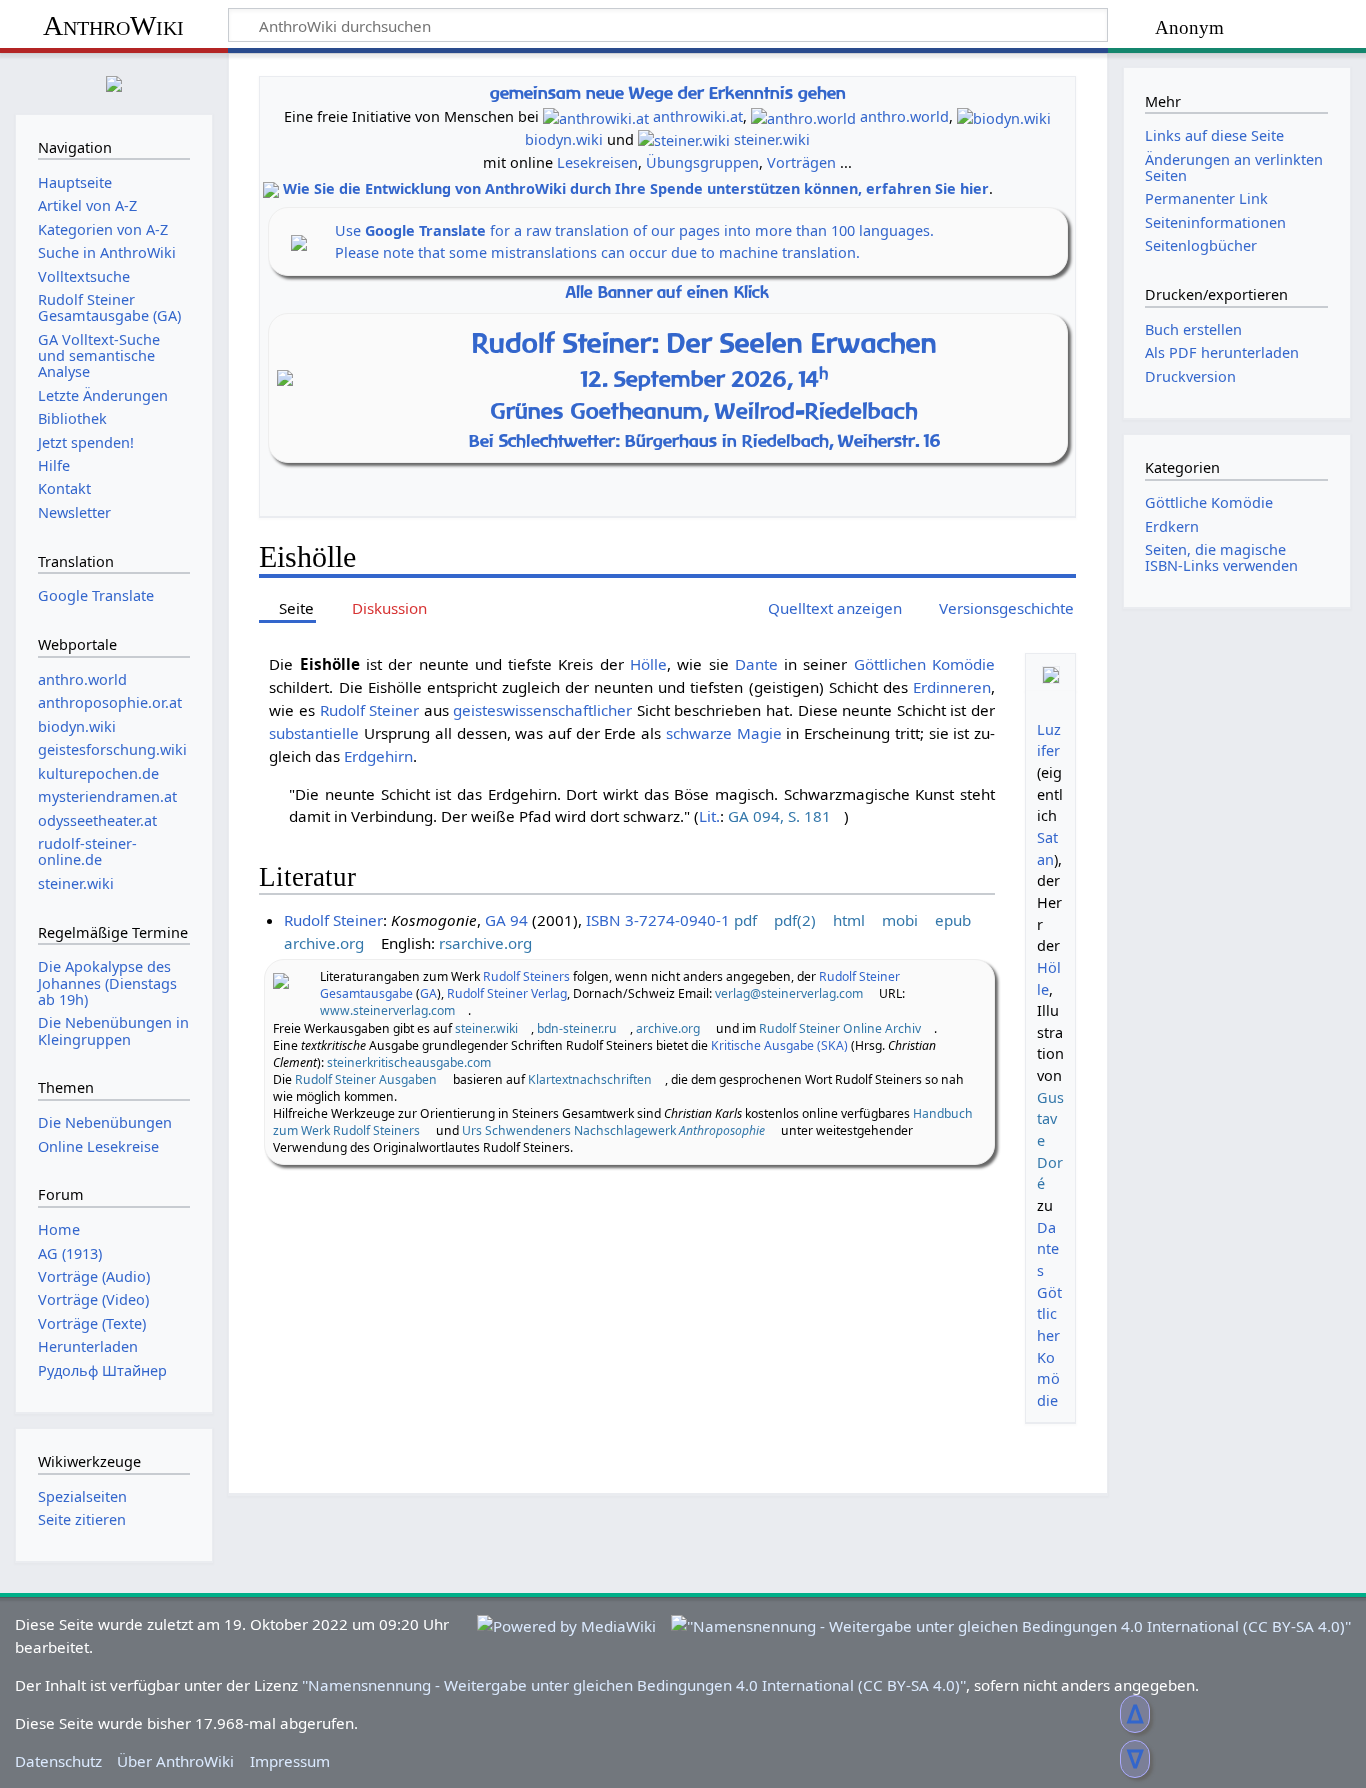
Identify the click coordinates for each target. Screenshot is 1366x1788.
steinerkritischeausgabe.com (409, 1062)
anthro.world (904, 116)
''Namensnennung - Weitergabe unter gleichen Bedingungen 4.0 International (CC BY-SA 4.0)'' (634, 1685)
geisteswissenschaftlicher (542, 710)
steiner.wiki (772, 139)
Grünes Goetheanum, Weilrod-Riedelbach (704, 411)
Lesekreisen (597, 162)
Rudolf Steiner (370, 710)
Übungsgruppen (702, 162)
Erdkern (1172, 526)
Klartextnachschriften (590, 1079)
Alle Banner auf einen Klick (667, 292)
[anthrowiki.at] (596, 116)
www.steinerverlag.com (387, 1010)
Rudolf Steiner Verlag (507, 993)
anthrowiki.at (698, 116)
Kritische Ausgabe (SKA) (779, 1045)
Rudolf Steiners (526, 976)
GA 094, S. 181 (779, 816)
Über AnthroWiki (175, 1761)
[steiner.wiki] (684, 139)
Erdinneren (952, 687)
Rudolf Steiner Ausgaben (366, 1079)
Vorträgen (801, 162)
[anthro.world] (803, 116)
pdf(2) (795, 920)
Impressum (290, 1761)
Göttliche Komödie (1209, 502)
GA (428, 993)
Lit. (709, 816)
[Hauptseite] (114, 81)
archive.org (324, 943)
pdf (745, 920)
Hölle (648, 664)
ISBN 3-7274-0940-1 (658, 920)
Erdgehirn (378, 756)
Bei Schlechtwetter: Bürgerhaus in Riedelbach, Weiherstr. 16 (704, 440)
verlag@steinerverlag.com (789, 993)
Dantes (1048, 1249)
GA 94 (506, 920)
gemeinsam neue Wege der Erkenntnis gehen (668, 92)
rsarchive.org (485, 943)
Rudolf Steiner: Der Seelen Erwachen (704, 342)
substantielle (314, 733)
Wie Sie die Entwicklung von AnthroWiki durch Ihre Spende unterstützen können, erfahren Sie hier (636, 188)
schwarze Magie (724, 733)
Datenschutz (58, 1761)
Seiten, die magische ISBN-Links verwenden (1221, 557)
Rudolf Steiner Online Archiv (840, 1028)
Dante (756, 664)
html (849, 920)
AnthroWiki (113, 25)
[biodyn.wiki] (1004, 116)
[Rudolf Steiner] (281, 979)
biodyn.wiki (564, 139)
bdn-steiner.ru (577, 1028)
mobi (900, 920)
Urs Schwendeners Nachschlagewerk (613, 1130)
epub (953, 920)
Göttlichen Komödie (924, 664)
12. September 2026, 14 (705, 379)
